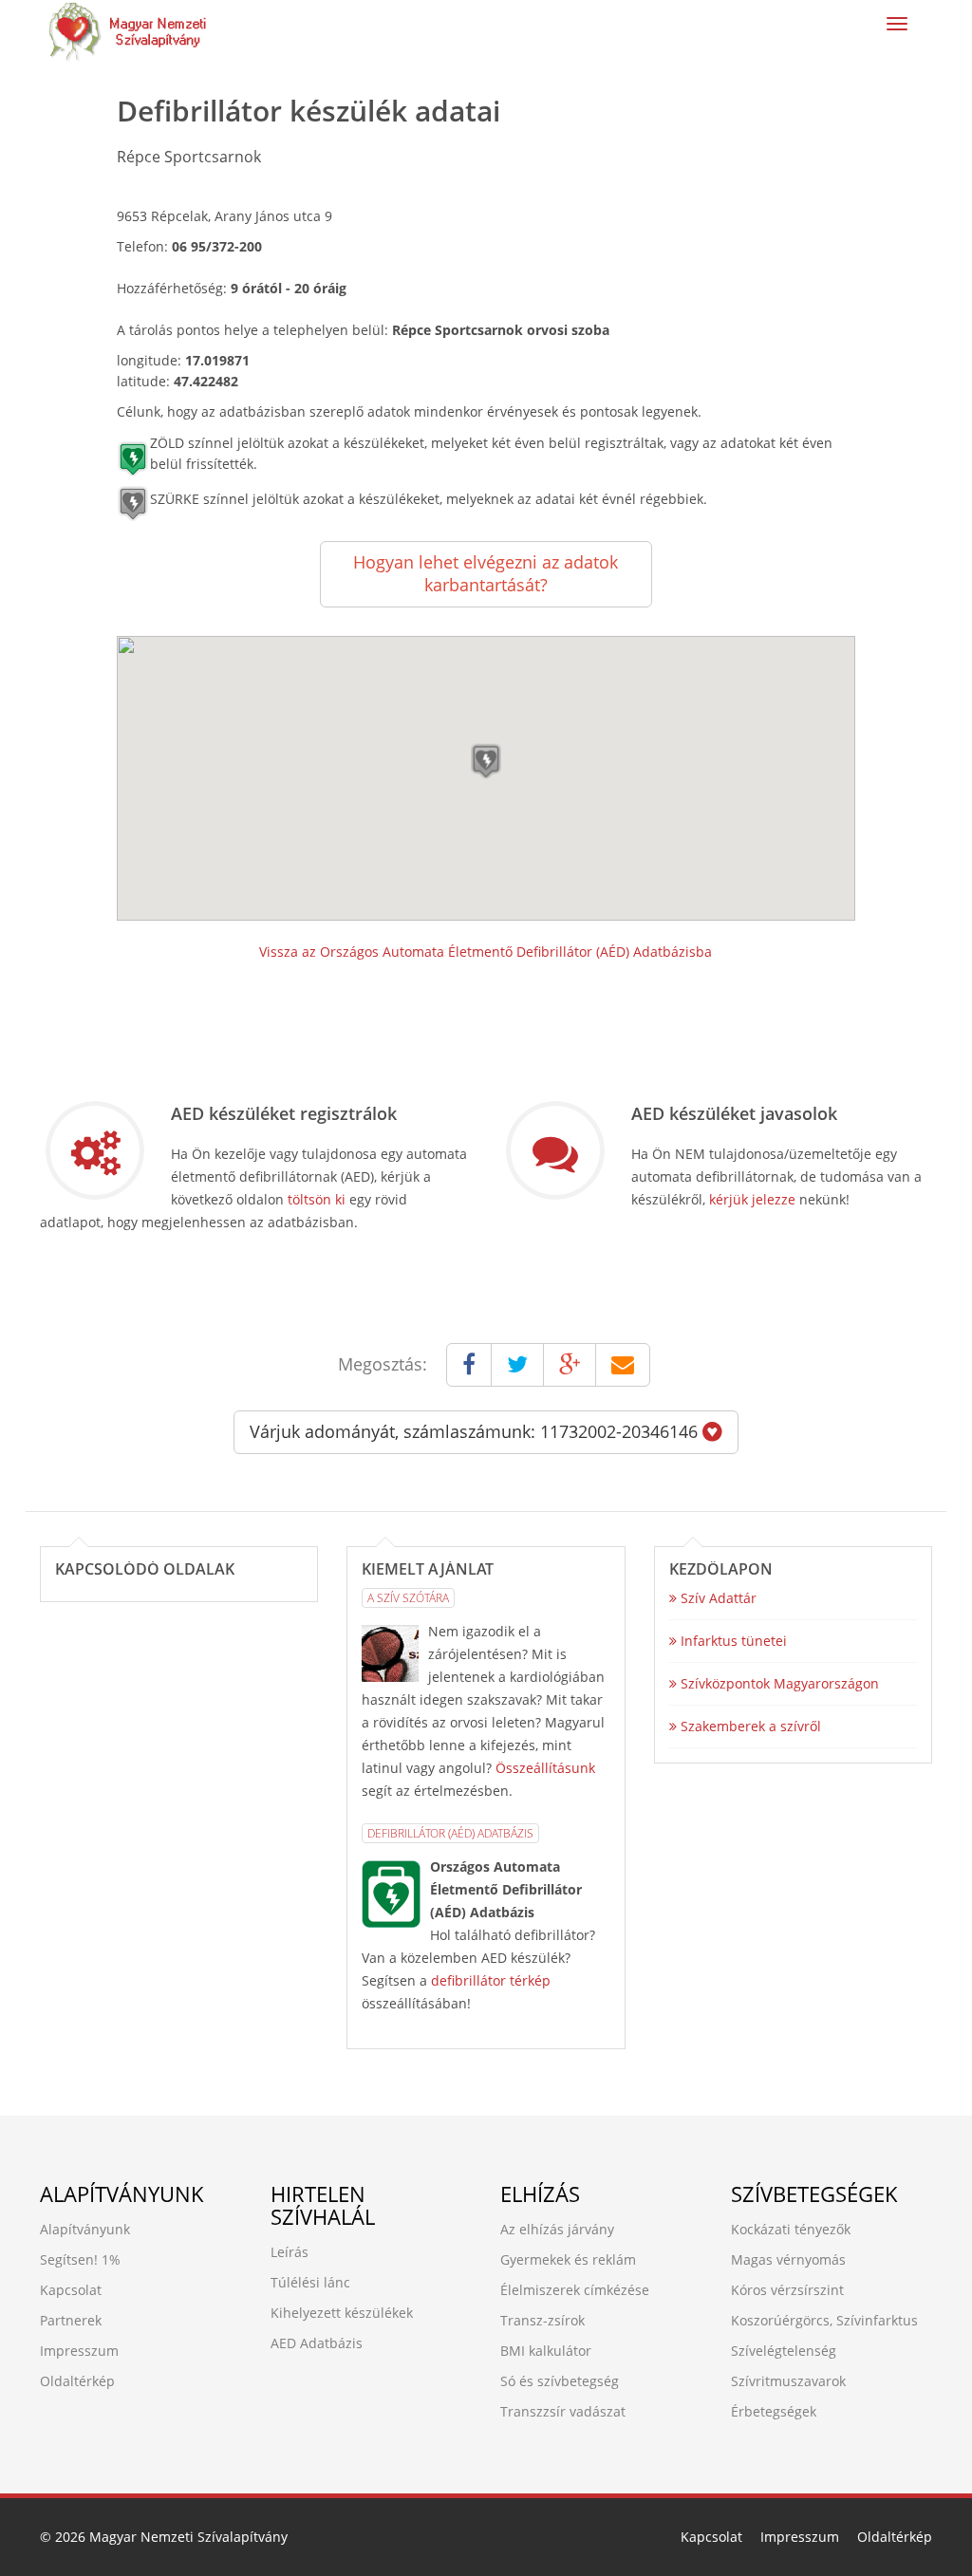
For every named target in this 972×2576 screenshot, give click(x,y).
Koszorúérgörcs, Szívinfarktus (824, 2320)
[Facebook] (469, 1365)
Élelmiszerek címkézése (575, 2290)
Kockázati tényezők (791, 2229)
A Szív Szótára (408, 1598)
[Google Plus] (570, 1365)
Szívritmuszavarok (788, 2381)
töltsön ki (317, 1199)
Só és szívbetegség (560, 2381)
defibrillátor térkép (491, 1980)
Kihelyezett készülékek (342, 2313)
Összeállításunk (545, 1768)
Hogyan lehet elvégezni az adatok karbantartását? (486, 573)
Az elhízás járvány (557, 2229)
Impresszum (79, 2351)
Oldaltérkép (77, 2381)
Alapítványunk (85, 2229)
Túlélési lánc (310, 2282)
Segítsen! (69, 2259)
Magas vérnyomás (788, 2259)
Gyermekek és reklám (568, 2259)
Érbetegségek (774, 2411)
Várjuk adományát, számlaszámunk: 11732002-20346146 (476, 1431)
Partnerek (71, 2320)
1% (111, 2259)
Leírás (290, 2252)
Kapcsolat (71, 2290)
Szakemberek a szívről (749, 1726)
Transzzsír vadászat (563, 2411)
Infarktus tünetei (732, 1641)
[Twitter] (517, 1365)
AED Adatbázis (317, 2343)
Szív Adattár (717, 1598)
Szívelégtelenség (784, 2351)
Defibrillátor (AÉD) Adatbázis (450, 1833)
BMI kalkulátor (546, 2351)
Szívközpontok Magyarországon (778, 1683)
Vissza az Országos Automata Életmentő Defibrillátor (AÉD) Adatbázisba (486, 952)
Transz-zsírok (542, 2320)
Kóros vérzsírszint (787, 2290)
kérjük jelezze (752, 1199)
